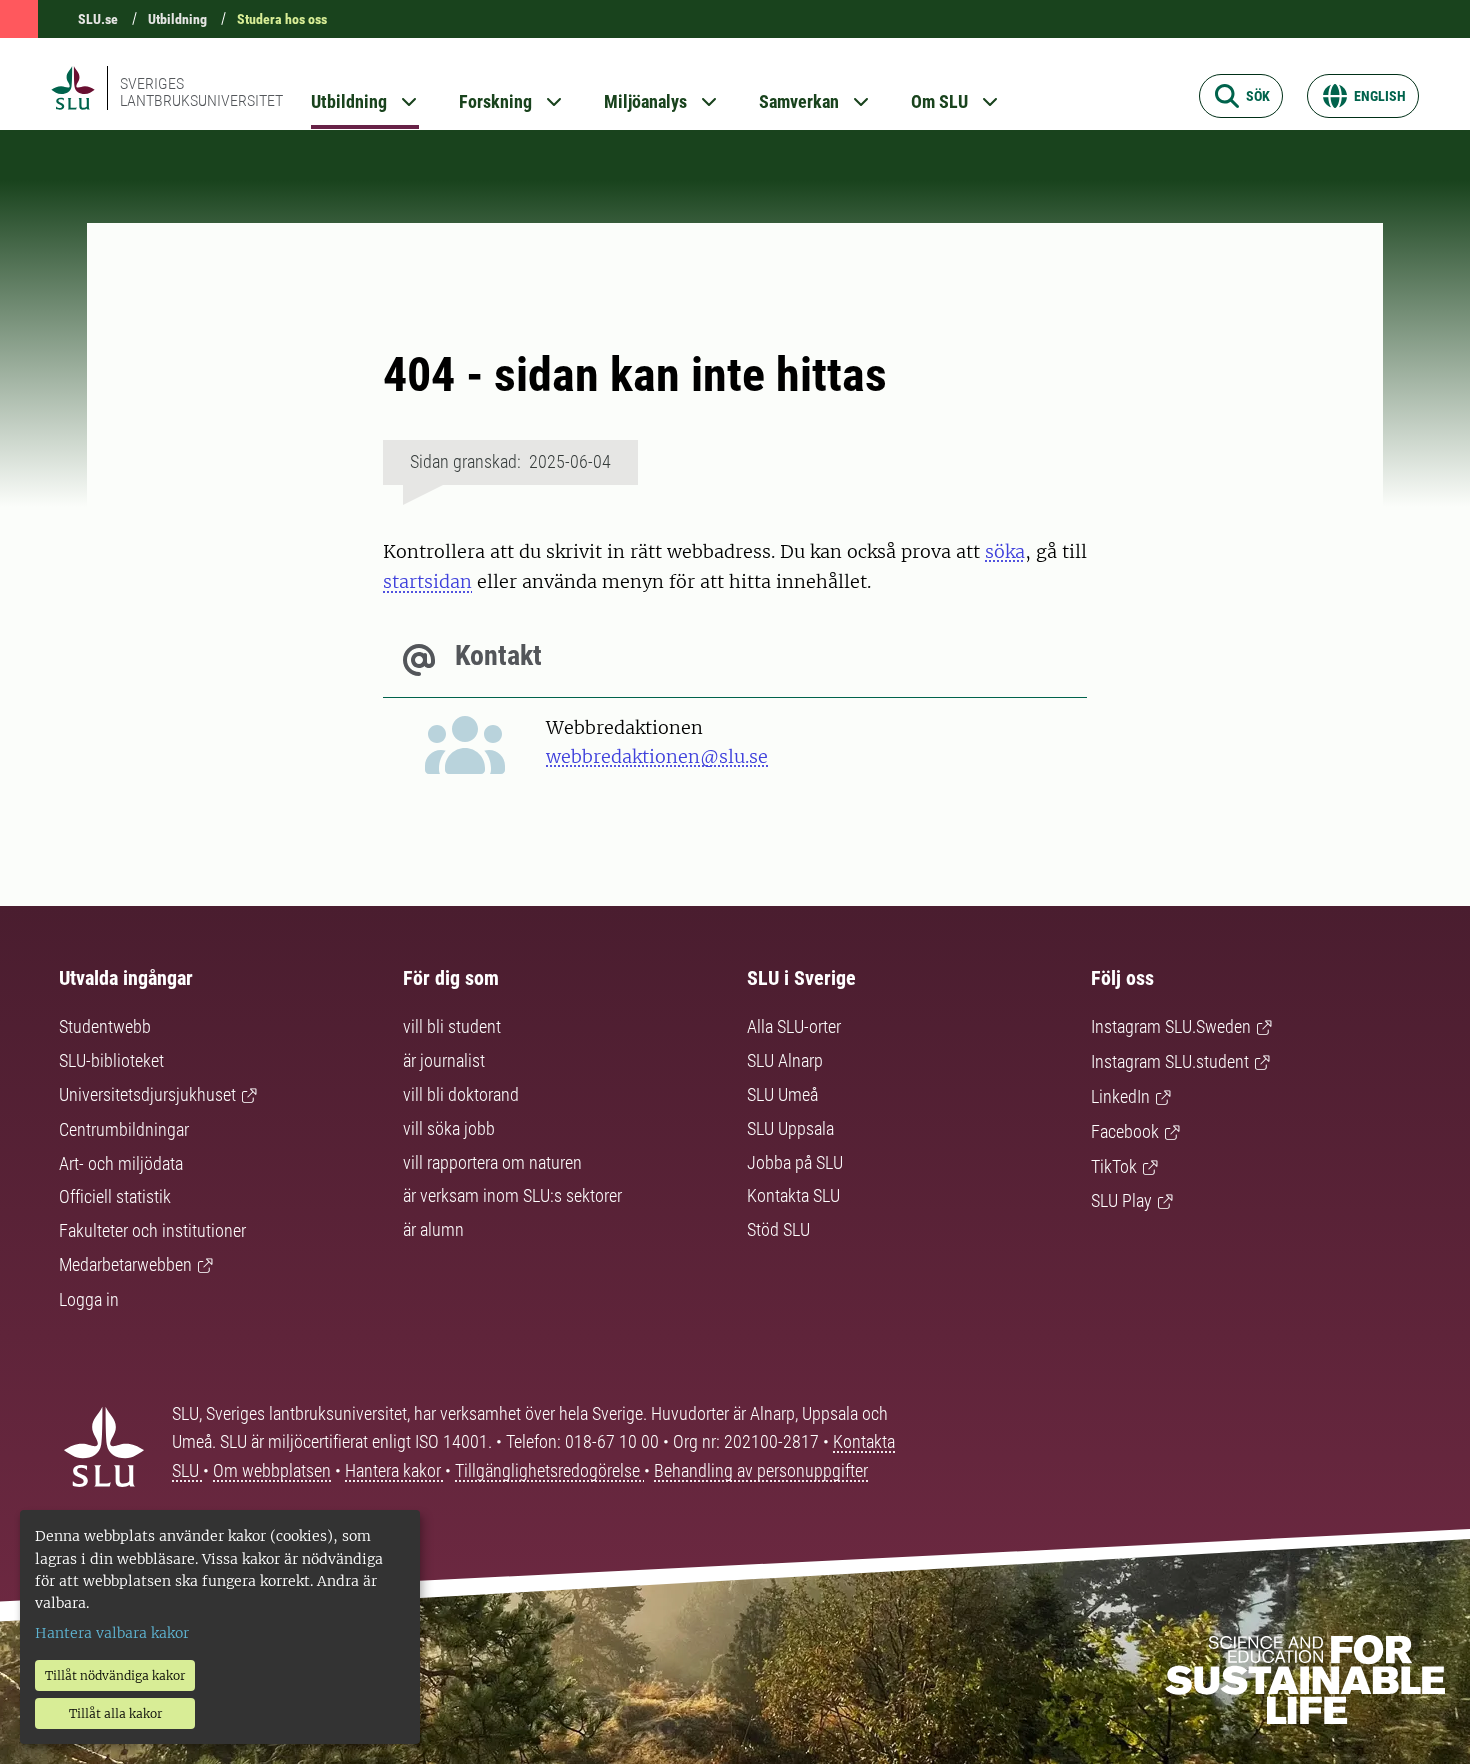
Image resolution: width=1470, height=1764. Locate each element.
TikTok (1114, 1166)
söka (1005, 551)
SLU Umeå (782, 1094)
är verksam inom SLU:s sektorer (512, 1195)
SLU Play (1121, 1200)
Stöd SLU (778, 1229)
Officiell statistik (115, 1196)
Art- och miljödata (121, 1163)
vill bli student (452, 1026)
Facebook (1125, 1131)
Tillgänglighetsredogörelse (549, 1470)
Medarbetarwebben (125, 1264)
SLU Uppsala (790, 1128)
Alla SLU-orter (794, 1026)
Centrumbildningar (124, 1129)
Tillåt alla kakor (115, 1713)
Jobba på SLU (795, 1162)
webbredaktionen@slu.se (657, 756)
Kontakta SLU (793, 1195)
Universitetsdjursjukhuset (147, 1094)
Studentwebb (105, 1026)
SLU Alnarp (785, 1060)
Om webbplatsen (272, 1470)
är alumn (433, 1229)
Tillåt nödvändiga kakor (115, 1675)
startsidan (427, 581)
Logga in (89, 1299)
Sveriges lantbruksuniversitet (201, 92)
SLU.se (98, 19)
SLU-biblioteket (111, 1060)
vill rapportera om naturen (492, 1162)
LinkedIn (1120, 1096)
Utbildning (177, 19)
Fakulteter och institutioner (152, 1230)
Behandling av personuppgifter (761, 1470)
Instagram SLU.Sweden (1171, 1026)
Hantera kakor (395, 1470)
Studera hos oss (282, 19)
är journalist (444, 1060)
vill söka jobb (449, 1128)
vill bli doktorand (461, 1094)
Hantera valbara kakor (112, 1633)
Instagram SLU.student (1170, 1061)
